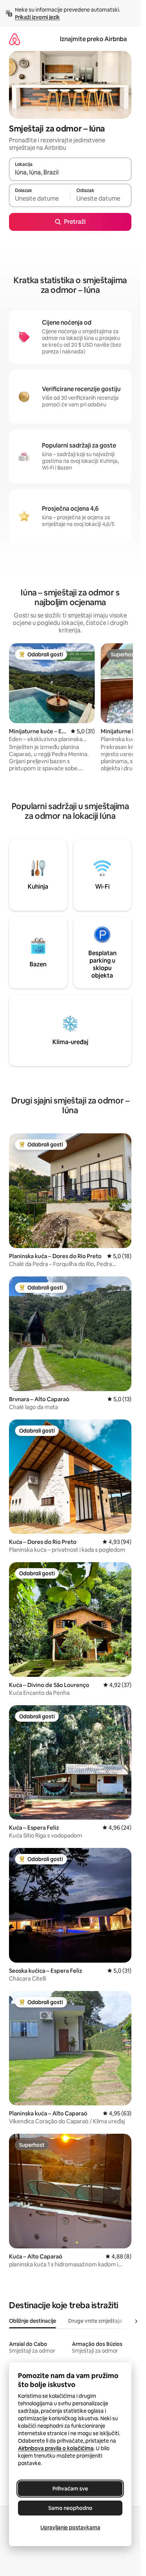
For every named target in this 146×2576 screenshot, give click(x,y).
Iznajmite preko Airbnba (93, 39)
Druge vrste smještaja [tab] (95, 2321)
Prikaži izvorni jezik (37, 17)
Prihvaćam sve (70, 2489)
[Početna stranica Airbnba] (15, 39)
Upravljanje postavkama (70, 2527)
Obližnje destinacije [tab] (33, 2321)
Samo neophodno (70, 2508)
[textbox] (39, 199)
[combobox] (70, 173)
